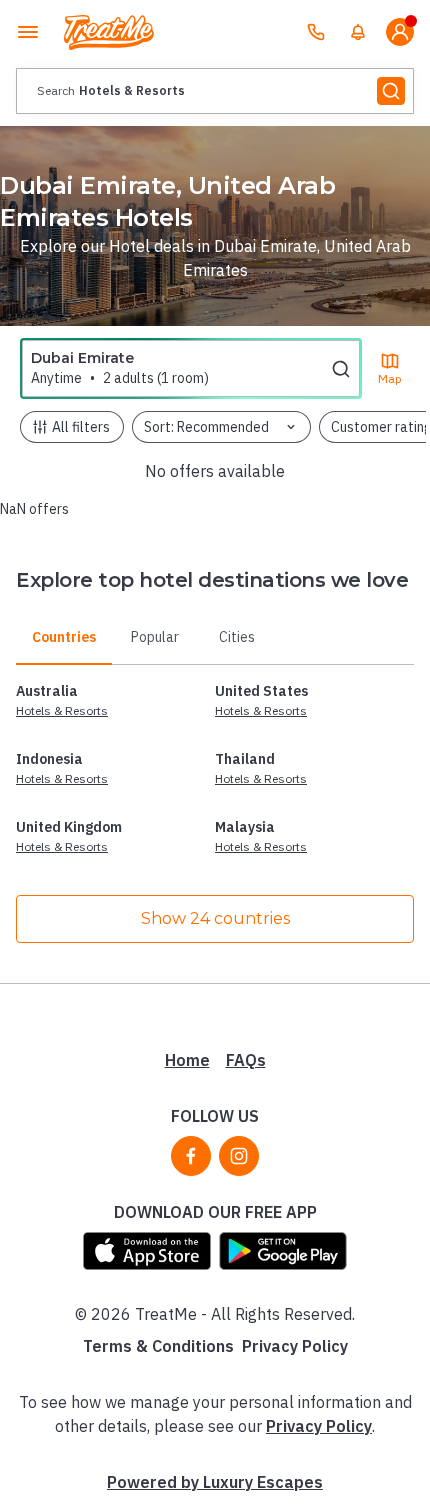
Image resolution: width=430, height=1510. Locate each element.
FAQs (246, 1060)
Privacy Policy (295, 1346)
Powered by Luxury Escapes (215, 1482)
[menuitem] (358, 32)
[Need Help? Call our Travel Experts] (316, 32)
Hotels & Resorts (62, 710)
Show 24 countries (215, 918)
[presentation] (215, 91)
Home (187, 1060)
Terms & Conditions (158, 1346)
